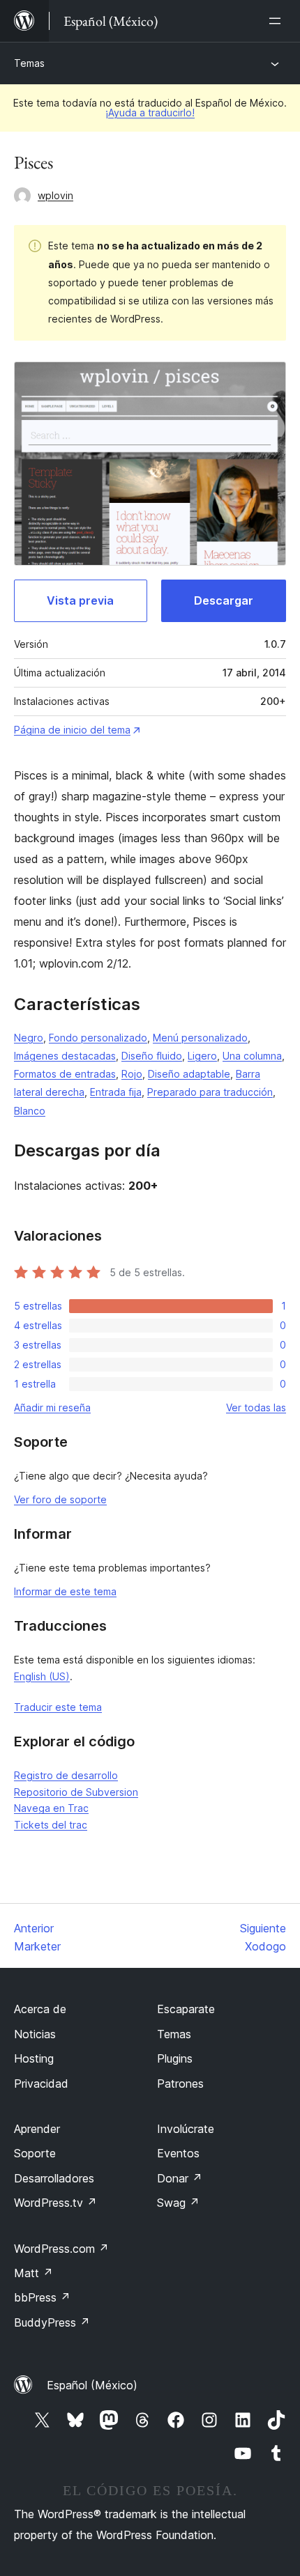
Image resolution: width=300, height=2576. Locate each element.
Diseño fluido (152, 1056)
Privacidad (41, 2084)
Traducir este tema (58, 1707)
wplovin (55, 195)
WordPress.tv (55, 2203)
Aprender (37, 2129)
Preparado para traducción (210, 1092)
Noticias (35, 2034)
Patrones (180, 2084)
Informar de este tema (65, 1591)
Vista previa (80, 600)
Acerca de (40, 2009)
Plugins (175, 2058)
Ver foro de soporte (60, 1499)
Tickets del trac (51, 1825)
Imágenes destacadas (65, 1056)
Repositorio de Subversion (76, 1792)
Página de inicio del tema (72, 730)
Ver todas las (256, 1407)
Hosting (34, 2058)
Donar (180, 2178)
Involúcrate (186, 2129)
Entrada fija (116, 1092)
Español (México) (92, 2385)
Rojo (132, 1074)
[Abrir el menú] (278, 21)
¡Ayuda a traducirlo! (150, 112)
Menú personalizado (200, 1038)
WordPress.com (61, 2249)
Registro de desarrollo (66, 1775)
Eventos (178, 2153)
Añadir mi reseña (52, 1407)
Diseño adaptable (189, 1074)
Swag (178, 2203)
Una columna (252, 1056)
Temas (29, 63)
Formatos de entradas (65, 1074)
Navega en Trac (51, 1808)
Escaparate (186, 2009)
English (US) (42, 1676)
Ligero (202, 1056)
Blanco (30, 1111)
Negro (29, 1038)
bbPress (42, 2297)
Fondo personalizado (98, 1038)
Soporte (35, 2153)
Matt (33, 2273)
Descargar (224, 600)
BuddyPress (52, 2322)
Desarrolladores (54, 2178)
